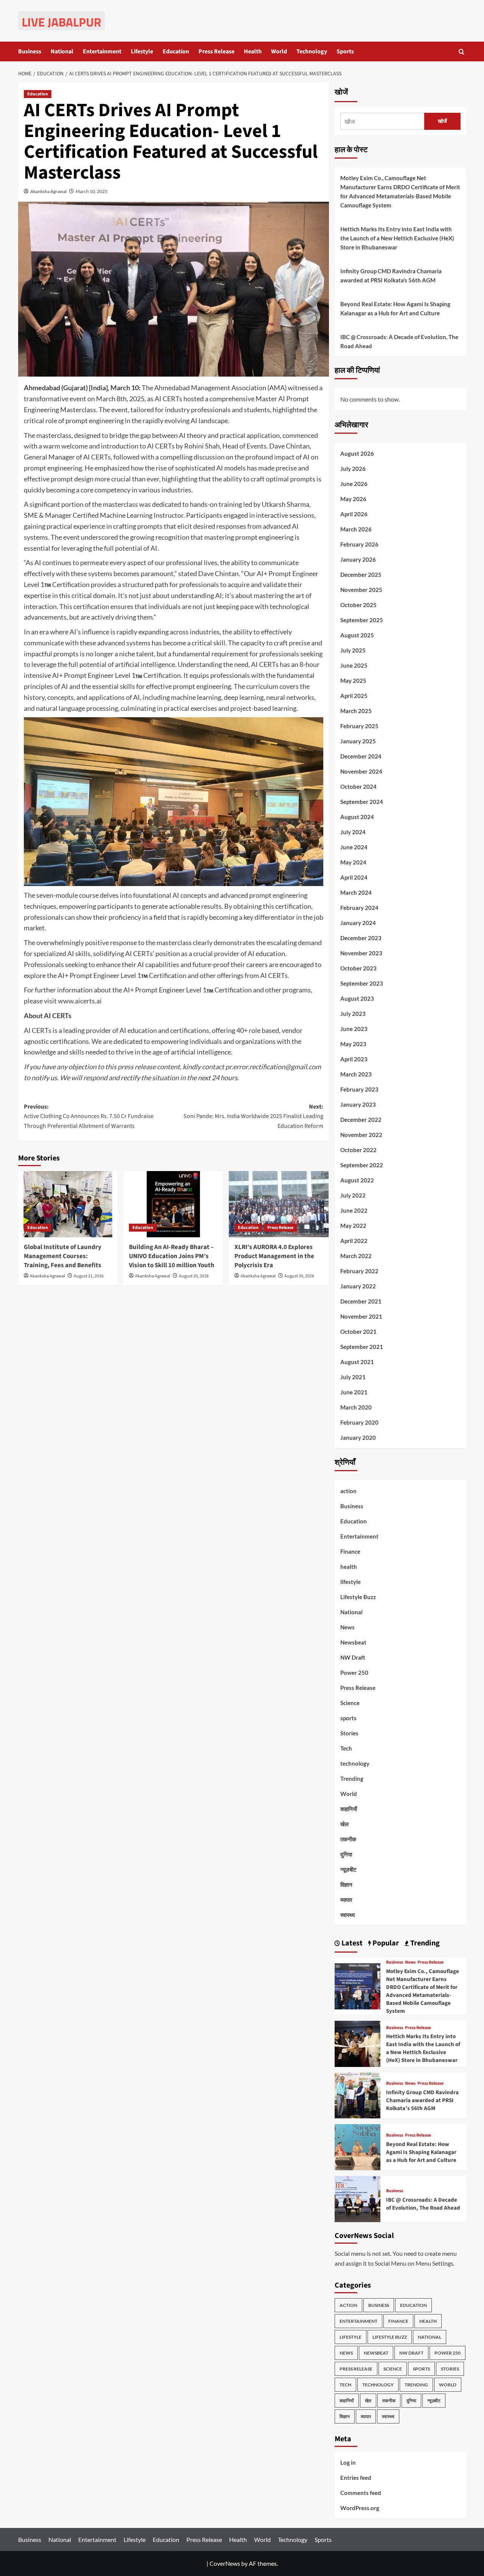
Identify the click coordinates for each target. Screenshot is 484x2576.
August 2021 (357, 1362)
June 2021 (354, 1392)
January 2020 (358, 1438)
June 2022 (354, 1210)
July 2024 (353, 832)
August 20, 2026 (194, 1276)
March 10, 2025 (92, 191)
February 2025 (359, 726)
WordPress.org (360, 2508)
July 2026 (353, 469)
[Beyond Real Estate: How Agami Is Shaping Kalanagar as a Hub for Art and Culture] (358, 2146)
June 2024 (354, 847)
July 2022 (353, 1195)
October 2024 (358, 787)
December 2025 (361, 575)
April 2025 (354, 696)
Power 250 (354, 1673)
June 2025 (354, 665)
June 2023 (354, 1029)
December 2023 (361, 938)
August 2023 (357, 998)
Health (253, 51)
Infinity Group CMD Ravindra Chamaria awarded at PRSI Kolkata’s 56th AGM (391, 276)
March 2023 (356, 1074)
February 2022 (359, 1271)
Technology (312, 51)
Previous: (89, 1116)
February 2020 (359, 1422)
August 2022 (357, 1180)
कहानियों (349, 1809)
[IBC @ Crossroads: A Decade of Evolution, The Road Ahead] (358, 2198)
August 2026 (357, 453)
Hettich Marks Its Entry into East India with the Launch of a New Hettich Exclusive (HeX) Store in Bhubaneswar (397, 238)
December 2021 (361, 1301)
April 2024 (354, 877)
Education (176, 51)
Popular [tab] (385, 1943)
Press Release (216, 51)
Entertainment (102, 51)
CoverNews (225, 2563)
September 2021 (362, 1347)
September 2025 (362, 620)
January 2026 (358, 559)
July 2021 (353, 1377)
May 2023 (353, 1044)
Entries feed (356, 2478)
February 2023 (359, 1089)
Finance (350, 1551)
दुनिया (346, 1854)
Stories (349, 1733)
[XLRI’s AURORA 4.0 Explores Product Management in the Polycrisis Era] (279, 1204)
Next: (253, 1116)
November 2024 (361, 771)
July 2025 (353, 650)
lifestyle (351, 1582)
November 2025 (361, 590)
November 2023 (361, 953)
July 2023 (353, 1014)
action (348, 1491)
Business (30, 51)
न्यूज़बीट (348, 1869)
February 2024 (359, 908)
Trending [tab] (424, 1943)
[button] (462, 52)
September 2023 (362, 983)
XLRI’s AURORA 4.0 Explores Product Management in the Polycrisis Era (274, 1256)
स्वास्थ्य (347, 1915)
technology (355, 1763)
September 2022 (362, 1165)
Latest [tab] (351, 1943)
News (347, 1627)
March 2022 (356, 1256)
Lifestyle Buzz (358, 1597)
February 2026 (359, 544)
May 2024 (353, 862)
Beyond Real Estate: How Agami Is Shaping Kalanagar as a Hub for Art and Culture (395, 308)
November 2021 (361, 1316)
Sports (345, 51)
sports (348, 1718)
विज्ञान (346, 1884)
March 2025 (356, 711)
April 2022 (354, 1241)
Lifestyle (142, 51)
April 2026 (354, 514)
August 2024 (357, 817)
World (279, 51)
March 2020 (356, 1407)
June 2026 (354, 484)
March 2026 (356, 529)
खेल (344, 1824)
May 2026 (353, 499)
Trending (352, 1779)
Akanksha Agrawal (48, 191)
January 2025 (358, 741)
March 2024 (356, 892)
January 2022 (358, 1286)
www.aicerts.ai (80, 1001)
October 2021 (358, 1332)
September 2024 (362, 802)
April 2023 (354, 1059)
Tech (346, 1748)
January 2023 (358, 1104)
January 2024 (358, 923)
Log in (348, 2462)
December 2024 (361, 756)
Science (350, 1703)
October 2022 (358, 1150)
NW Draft (353, 1657)
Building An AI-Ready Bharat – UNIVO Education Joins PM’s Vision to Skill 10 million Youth (172, 1256)
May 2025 (353, 681)
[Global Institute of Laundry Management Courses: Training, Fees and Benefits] (68, 1204)
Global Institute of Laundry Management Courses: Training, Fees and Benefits (63, 1256)
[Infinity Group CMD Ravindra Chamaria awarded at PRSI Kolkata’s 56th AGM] (358, 2095)
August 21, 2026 (89, 1276)
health (349, 1567)
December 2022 (361, 1120)
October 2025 (358, 605)
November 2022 (361, 1135)
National (62, 51)
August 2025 (357, 635)
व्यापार (346, 1900)
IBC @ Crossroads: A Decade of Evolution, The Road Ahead (399, 341)
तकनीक (348, 1839)
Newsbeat (353, 1642)
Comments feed (361, 2493)
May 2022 (353, 1226)
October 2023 (358, 968)
